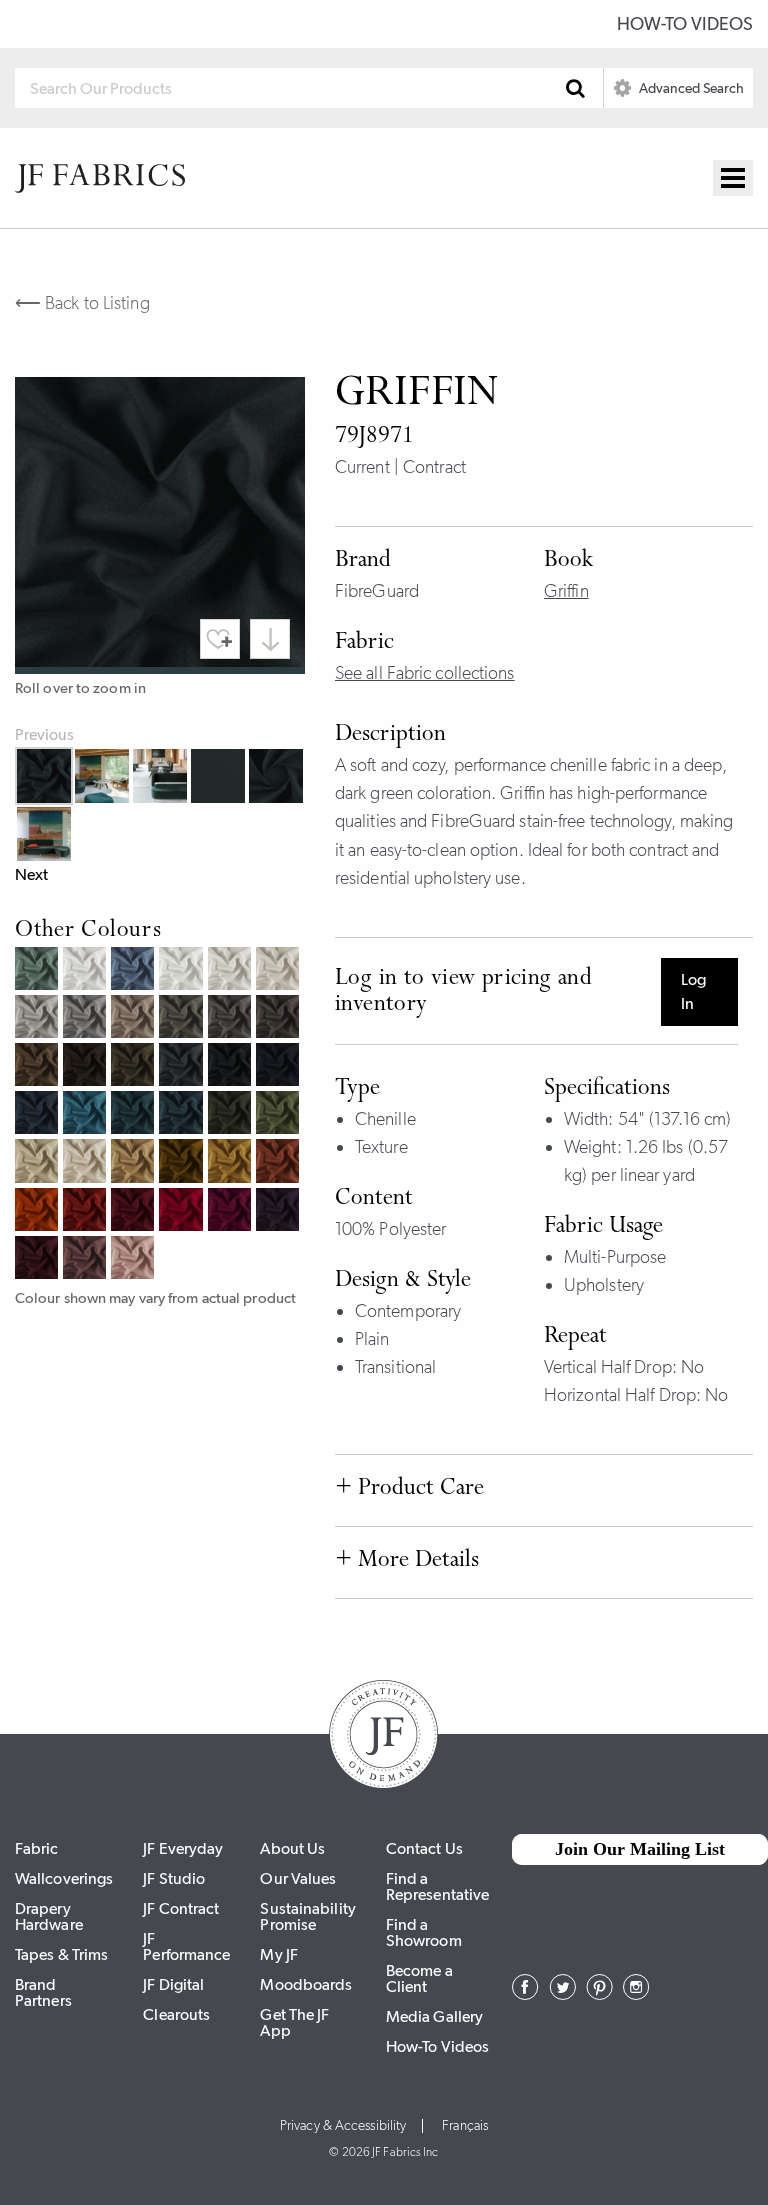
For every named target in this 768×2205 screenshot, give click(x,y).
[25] (280, 1163)
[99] (232, 1067)
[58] (39, 1260)
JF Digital (173, 1984)
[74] (280, 1115)
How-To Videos (685, 24)
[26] (39, 1212)
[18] (232, 1163)
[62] (135, 971)
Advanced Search (690, 88)
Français (465, 2126)
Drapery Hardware (49, 1916)
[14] (135, 1163)
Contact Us (424, 1848)
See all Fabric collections (425, 673)
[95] (87, 1019)
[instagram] (636, 1994)
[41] (135, 1260)
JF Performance (186, 1946)
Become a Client (419, 1978)
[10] (87, 1163)
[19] (183, 1163)
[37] (232, 1019)
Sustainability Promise (307, 1916)
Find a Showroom (424, 1932)
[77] (135, 1067)
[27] (87, 1212)
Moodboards (306, 1984)
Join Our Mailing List (640, 1849)
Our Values (298, 1878)
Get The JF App (294, 2022)
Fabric (37, 1848)
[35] (183, 1019)
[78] (232, 1115)
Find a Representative (437, 1886)
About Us (292, 1848)
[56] (232, 1212)
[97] (183, 1067)
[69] (280, 1067)
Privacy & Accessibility (343, 2126)
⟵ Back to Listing (82, 303)
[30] (280, 971)
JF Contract (181, 1908)
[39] (87, 1067)
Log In (693, 991)
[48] (135, 1212)
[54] (87, 1260)
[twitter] (562, 1994)
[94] (39, 1019)
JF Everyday (183, 1848)
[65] (183, 1115)
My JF (279, 1954)
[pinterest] (599, 1994)
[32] (135, 1019)
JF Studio (174, 1878)
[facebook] (525, 1994)
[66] (135, 1115)
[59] (280, 1212)
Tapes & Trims (61, 1954)
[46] (183, 1212)
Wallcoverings (64, 1878)
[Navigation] (733, 178)
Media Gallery (434, 2016)
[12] (39, 1163)
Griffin (566, 591)
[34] (39, 1067)
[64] (87, 1115)
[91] (183, 971)
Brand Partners (43, 1992)
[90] (87, 971)
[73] (39, 971)
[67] (39, 1115)
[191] (232, 971)
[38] (280, 1019)
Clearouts (176, 2014)
